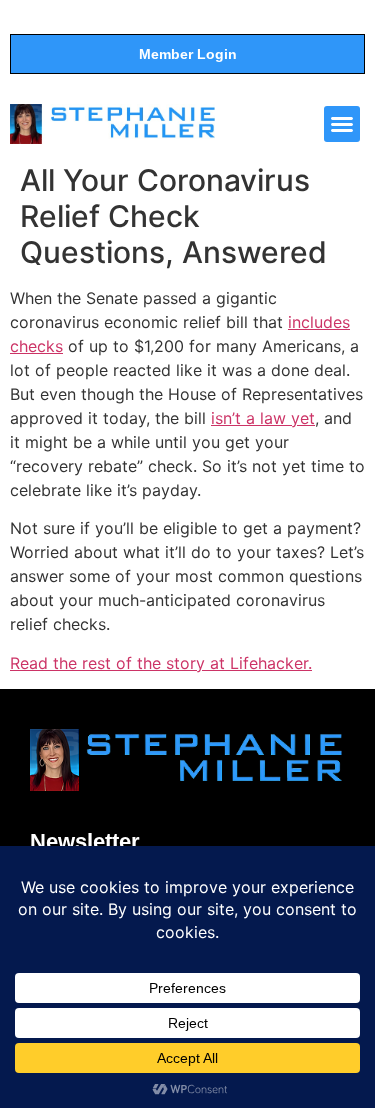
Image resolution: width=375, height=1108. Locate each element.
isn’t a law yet (263, 418)
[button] (342, 124)
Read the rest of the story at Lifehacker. (161, 663)
